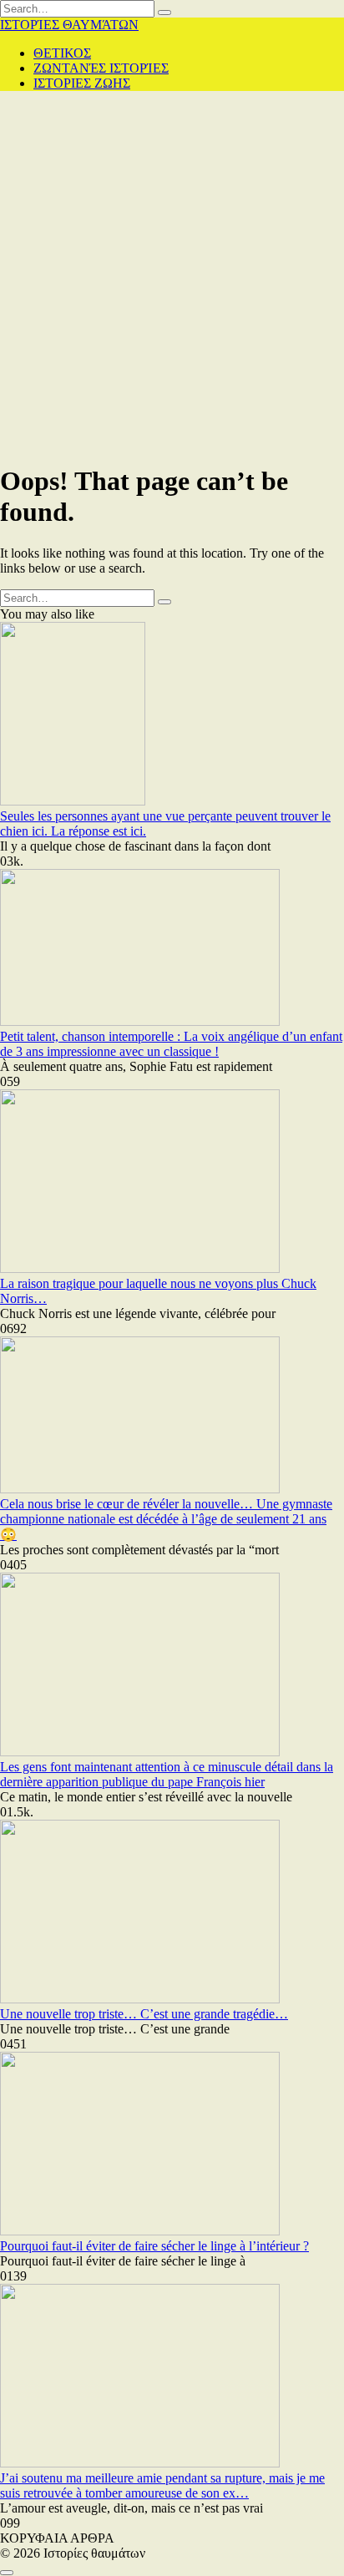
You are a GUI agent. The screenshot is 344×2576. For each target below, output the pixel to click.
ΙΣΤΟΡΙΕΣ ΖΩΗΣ (82, 83)
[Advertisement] (172, 276)
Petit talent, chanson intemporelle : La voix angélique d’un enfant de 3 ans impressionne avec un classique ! (171, 1044)
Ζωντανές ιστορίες (101, 68)
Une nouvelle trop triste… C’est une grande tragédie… (144, 2014)
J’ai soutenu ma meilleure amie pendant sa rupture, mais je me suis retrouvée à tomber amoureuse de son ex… (162, 2485)
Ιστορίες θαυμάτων (69, 25)
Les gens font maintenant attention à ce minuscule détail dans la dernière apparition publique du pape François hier (167, 1774)
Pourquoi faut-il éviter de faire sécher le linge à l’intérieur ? (154, 2246)
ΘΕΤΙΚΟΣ (62, 53)
